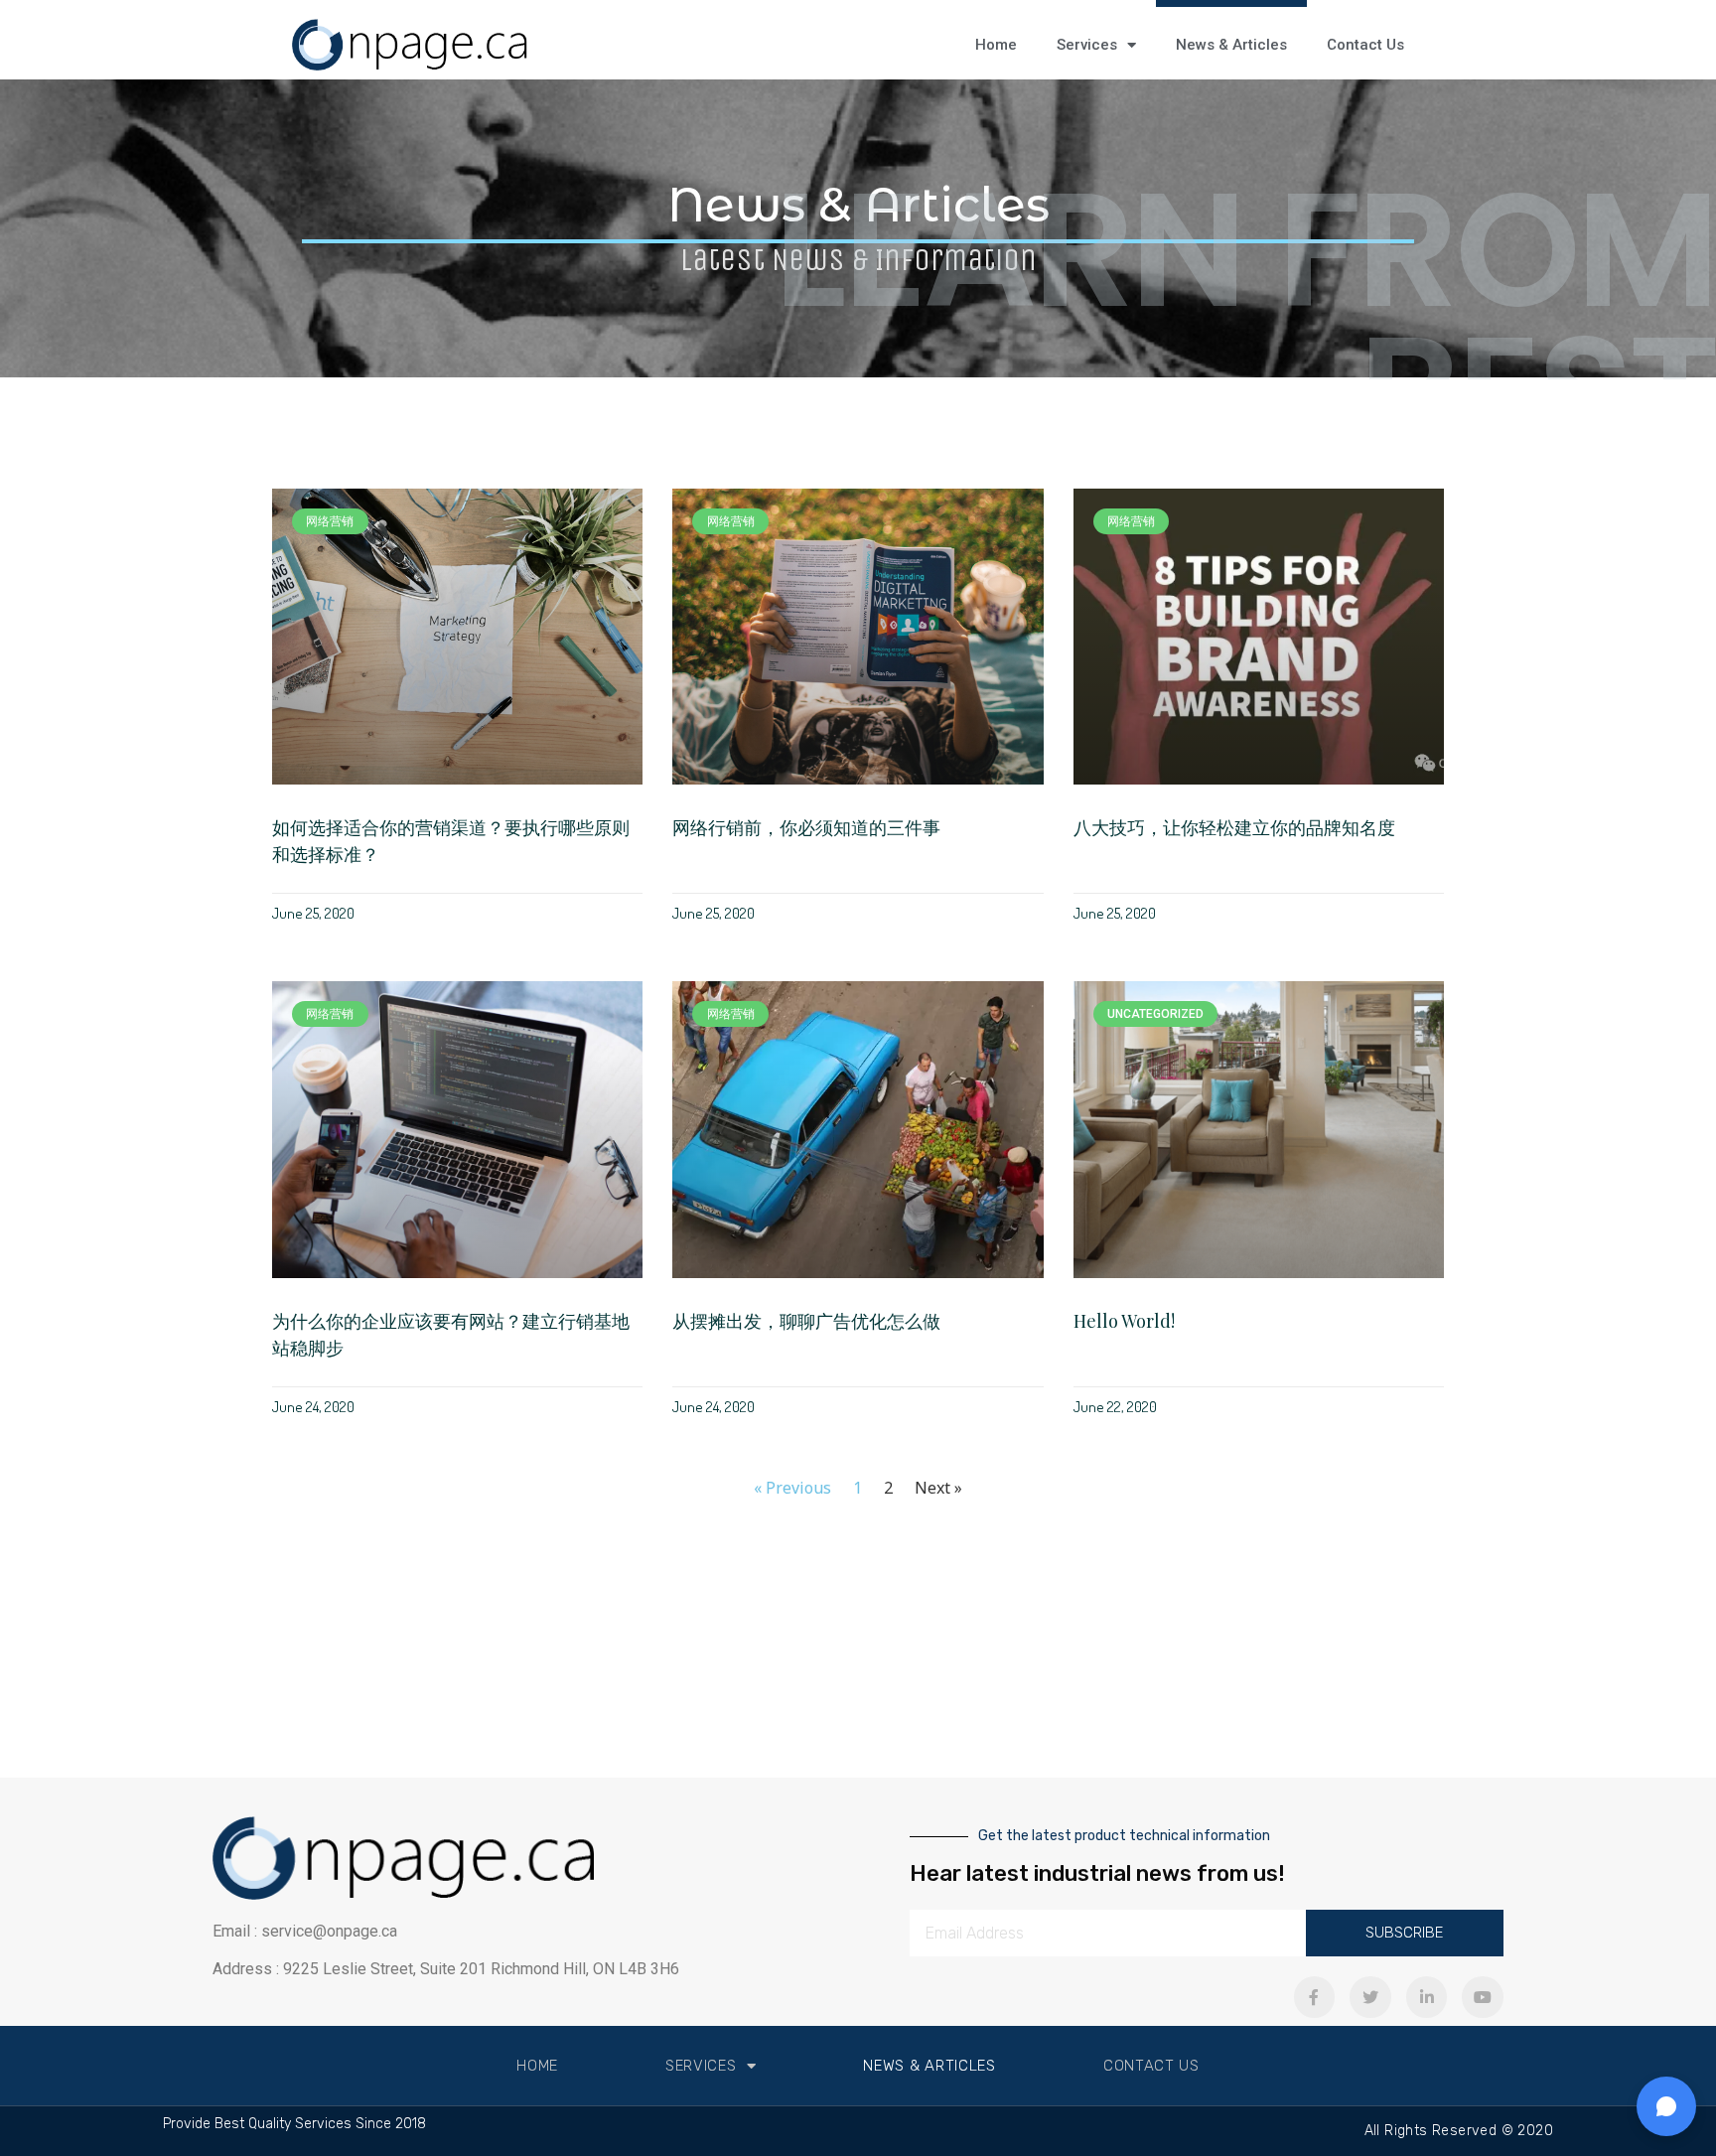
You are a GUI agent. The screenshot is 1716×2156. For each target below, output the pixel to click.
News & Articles (1231, 45)
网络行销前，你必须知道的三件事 (806, 827)
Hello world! (1124, 1321)
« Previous (792, 1488)
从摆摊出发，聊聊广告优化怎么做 (806, 1321)
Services (1087, 45)
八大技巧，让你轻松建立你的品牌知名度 (1234, 827)
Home (996, 45)
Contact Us (1365, 45)
